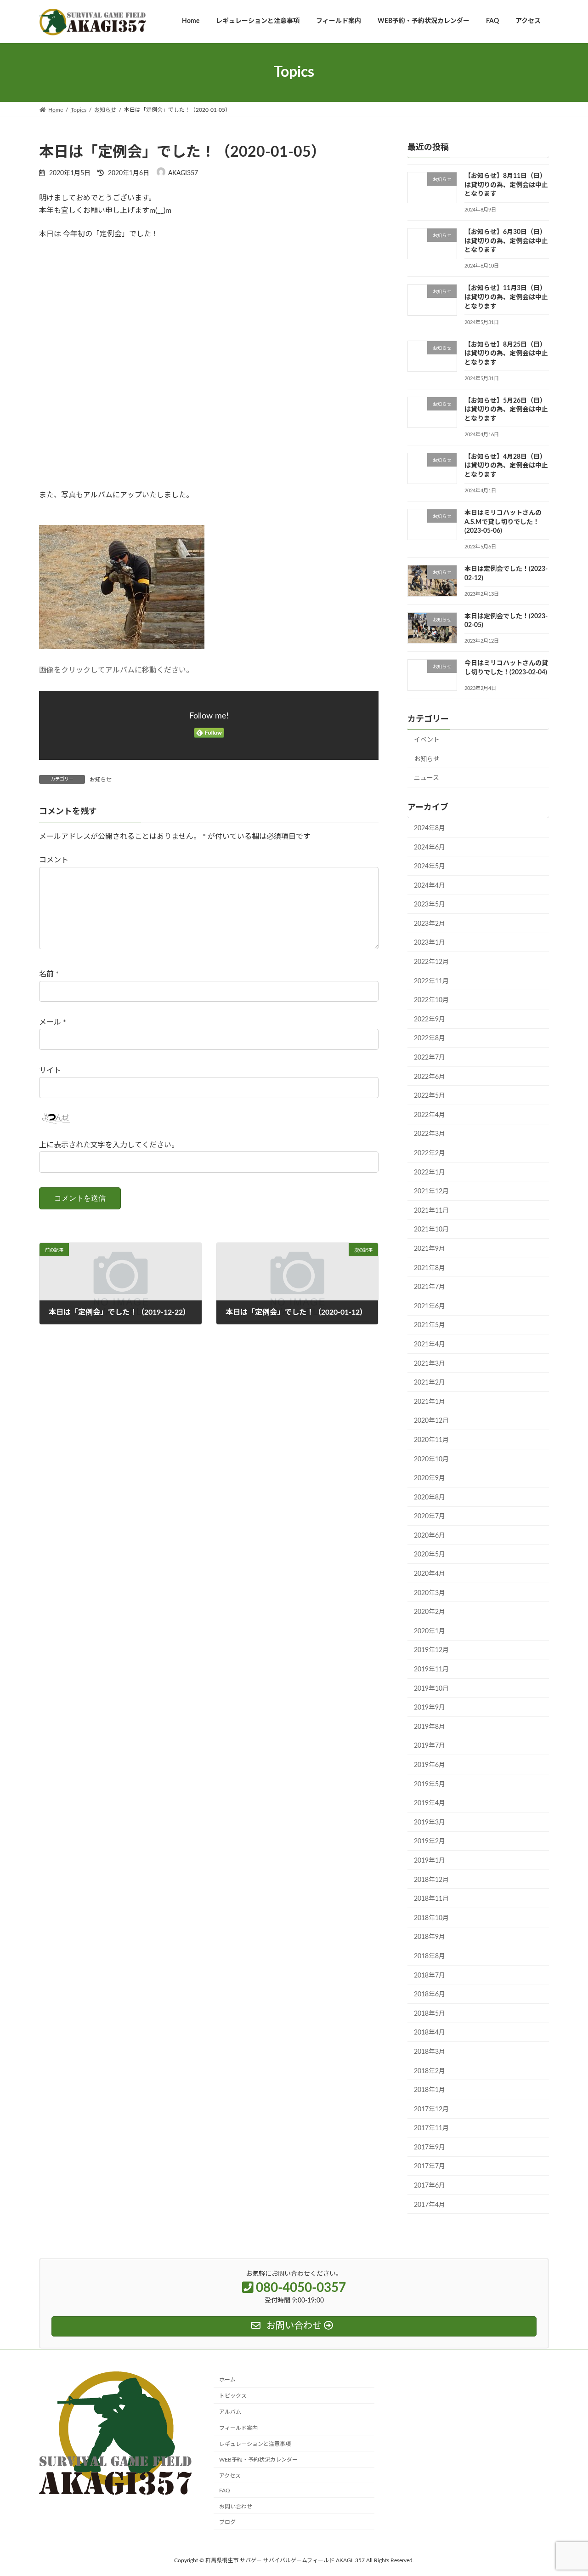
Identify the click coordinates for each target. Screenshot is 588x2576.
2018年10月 (431, 1918)
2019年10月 (431, 1688)
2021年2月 (430, 1383)
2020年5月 (430, 1555)
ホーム (227, 2380)
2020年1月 (430, 1631)
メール (53, 1022)
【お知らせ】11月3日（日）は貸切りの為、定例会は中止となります (506, 297)
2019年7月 (430, 1746)
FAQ (225, 2491)
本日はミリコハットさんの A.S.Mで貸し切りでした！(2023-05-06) (503, 522)
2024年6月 (430, 847)
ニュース (427, 778)
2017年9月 (430, 2147)
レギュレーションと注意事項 (255, 2444)
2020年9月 (430, 1478)
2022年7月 (430, 1058)
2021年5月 (430, 1325)
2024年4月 (430, 885)
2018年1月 (430, 2090)
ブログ (227, 2522)
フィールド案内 (238, 2428)
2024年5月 (430, 866)
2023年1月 (430, 943)
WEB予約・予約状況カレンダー (258, 2460)
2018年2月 (430, 2071)
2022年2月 (430, 1153)
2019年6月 (430, 1765)
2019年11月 (431, 1670)
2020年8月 (430, 1497)
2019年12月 (431, 1650)
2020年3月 (430, 1593)
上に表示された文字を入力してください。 (109, 1145)
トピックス (233, 2396)
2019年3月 (430, 1822)
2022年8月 (430, 1038)
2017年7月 (430, 2166)
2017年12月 (431, 2109)
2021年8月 (430, 1268)
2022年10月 (431, 1000)
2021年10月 (431, 1230)
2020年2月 (430, 1612)
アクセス (230, 2476)
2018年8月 (430, 1956)
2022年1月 (430, 1172)
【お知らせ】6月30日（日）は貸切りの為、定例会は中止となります (506, 241)
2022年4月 (430, 1115)
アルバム (230, 2412)
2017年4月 (430, 2205)
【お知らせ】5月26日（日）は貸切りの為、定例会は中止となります (506, 409)
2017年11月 (431, 2128)
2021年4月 (430, 1345)
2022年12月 (431, 962)
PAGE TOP (565, 2490)
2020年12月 (431, 1421)
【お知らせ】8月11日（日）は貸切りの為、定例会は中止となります (506, 185)
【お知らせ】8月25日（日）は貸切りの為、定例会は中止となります (506, 353)
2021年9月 (430, 1249)
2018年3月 (430, 2052)
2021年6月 (430, 1306)
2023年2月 (430, 923)
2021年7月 (430, 1287)
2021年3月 (430, 1363)
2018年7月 (430, 1975)
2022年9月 (430, 1019)
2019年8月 (430, 1727)
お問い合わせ (236, 2507)
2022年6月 (430, 1077)
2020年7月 (430, 1516)
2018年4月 (430, 2033)
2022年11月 (431, 981)
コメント (54, 860)
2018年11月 (431, 1899)
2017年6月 (430, 2186)
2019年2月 (430, 1841)
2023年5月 (430, 905)
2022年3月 (430, 1134)
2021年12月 (431, 1191)
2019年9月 (430, 1708)
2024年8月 (430, 828)
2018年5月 (430, 2013)
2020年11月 (431, 1440)
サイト (50, 1071)
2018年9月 (430, 1937)
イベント (427, 740)
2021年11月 (431, 1210)
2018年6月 (430, 1995)
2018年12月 (431, 1880)
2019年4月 (430, 1803)
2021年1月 (430, 1402)
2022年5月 (430, 1096)
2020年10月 (431, 1459)
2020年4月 (430, 1574)
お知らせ (101, 780)
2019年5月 (430, 1784)
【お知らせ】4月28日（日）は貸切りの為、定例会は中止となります (506, 465)
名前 (49, 974)
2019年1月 (430, 1861)
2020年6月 (430, 1535)
